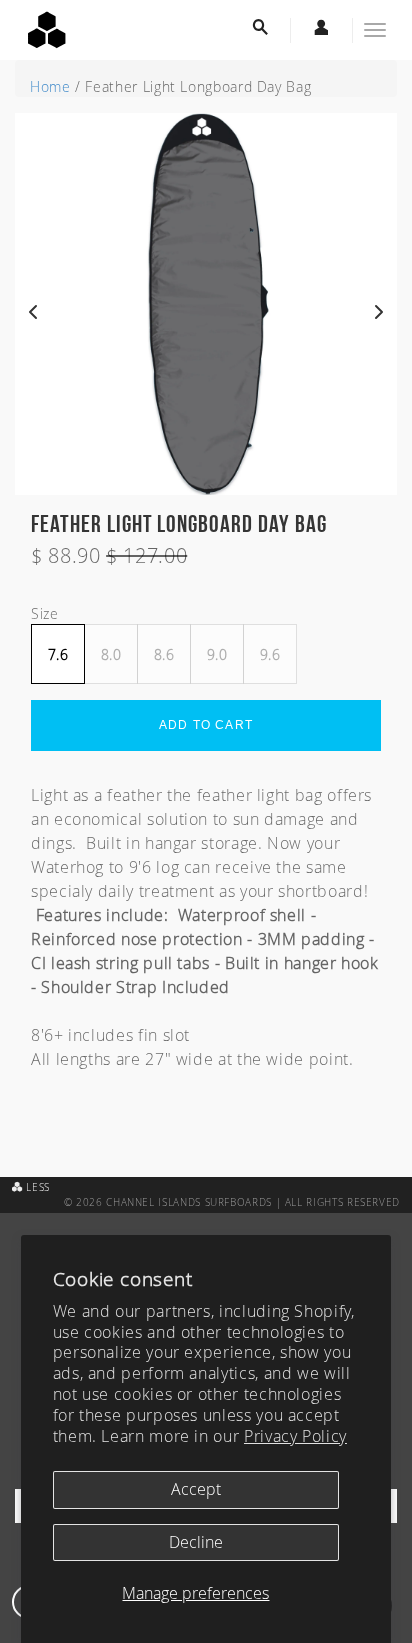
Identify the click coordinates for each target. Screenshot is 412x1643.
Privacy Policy (295, 1436)
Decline (196, 1542)
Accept (196, 1489)
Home (50, 86)
